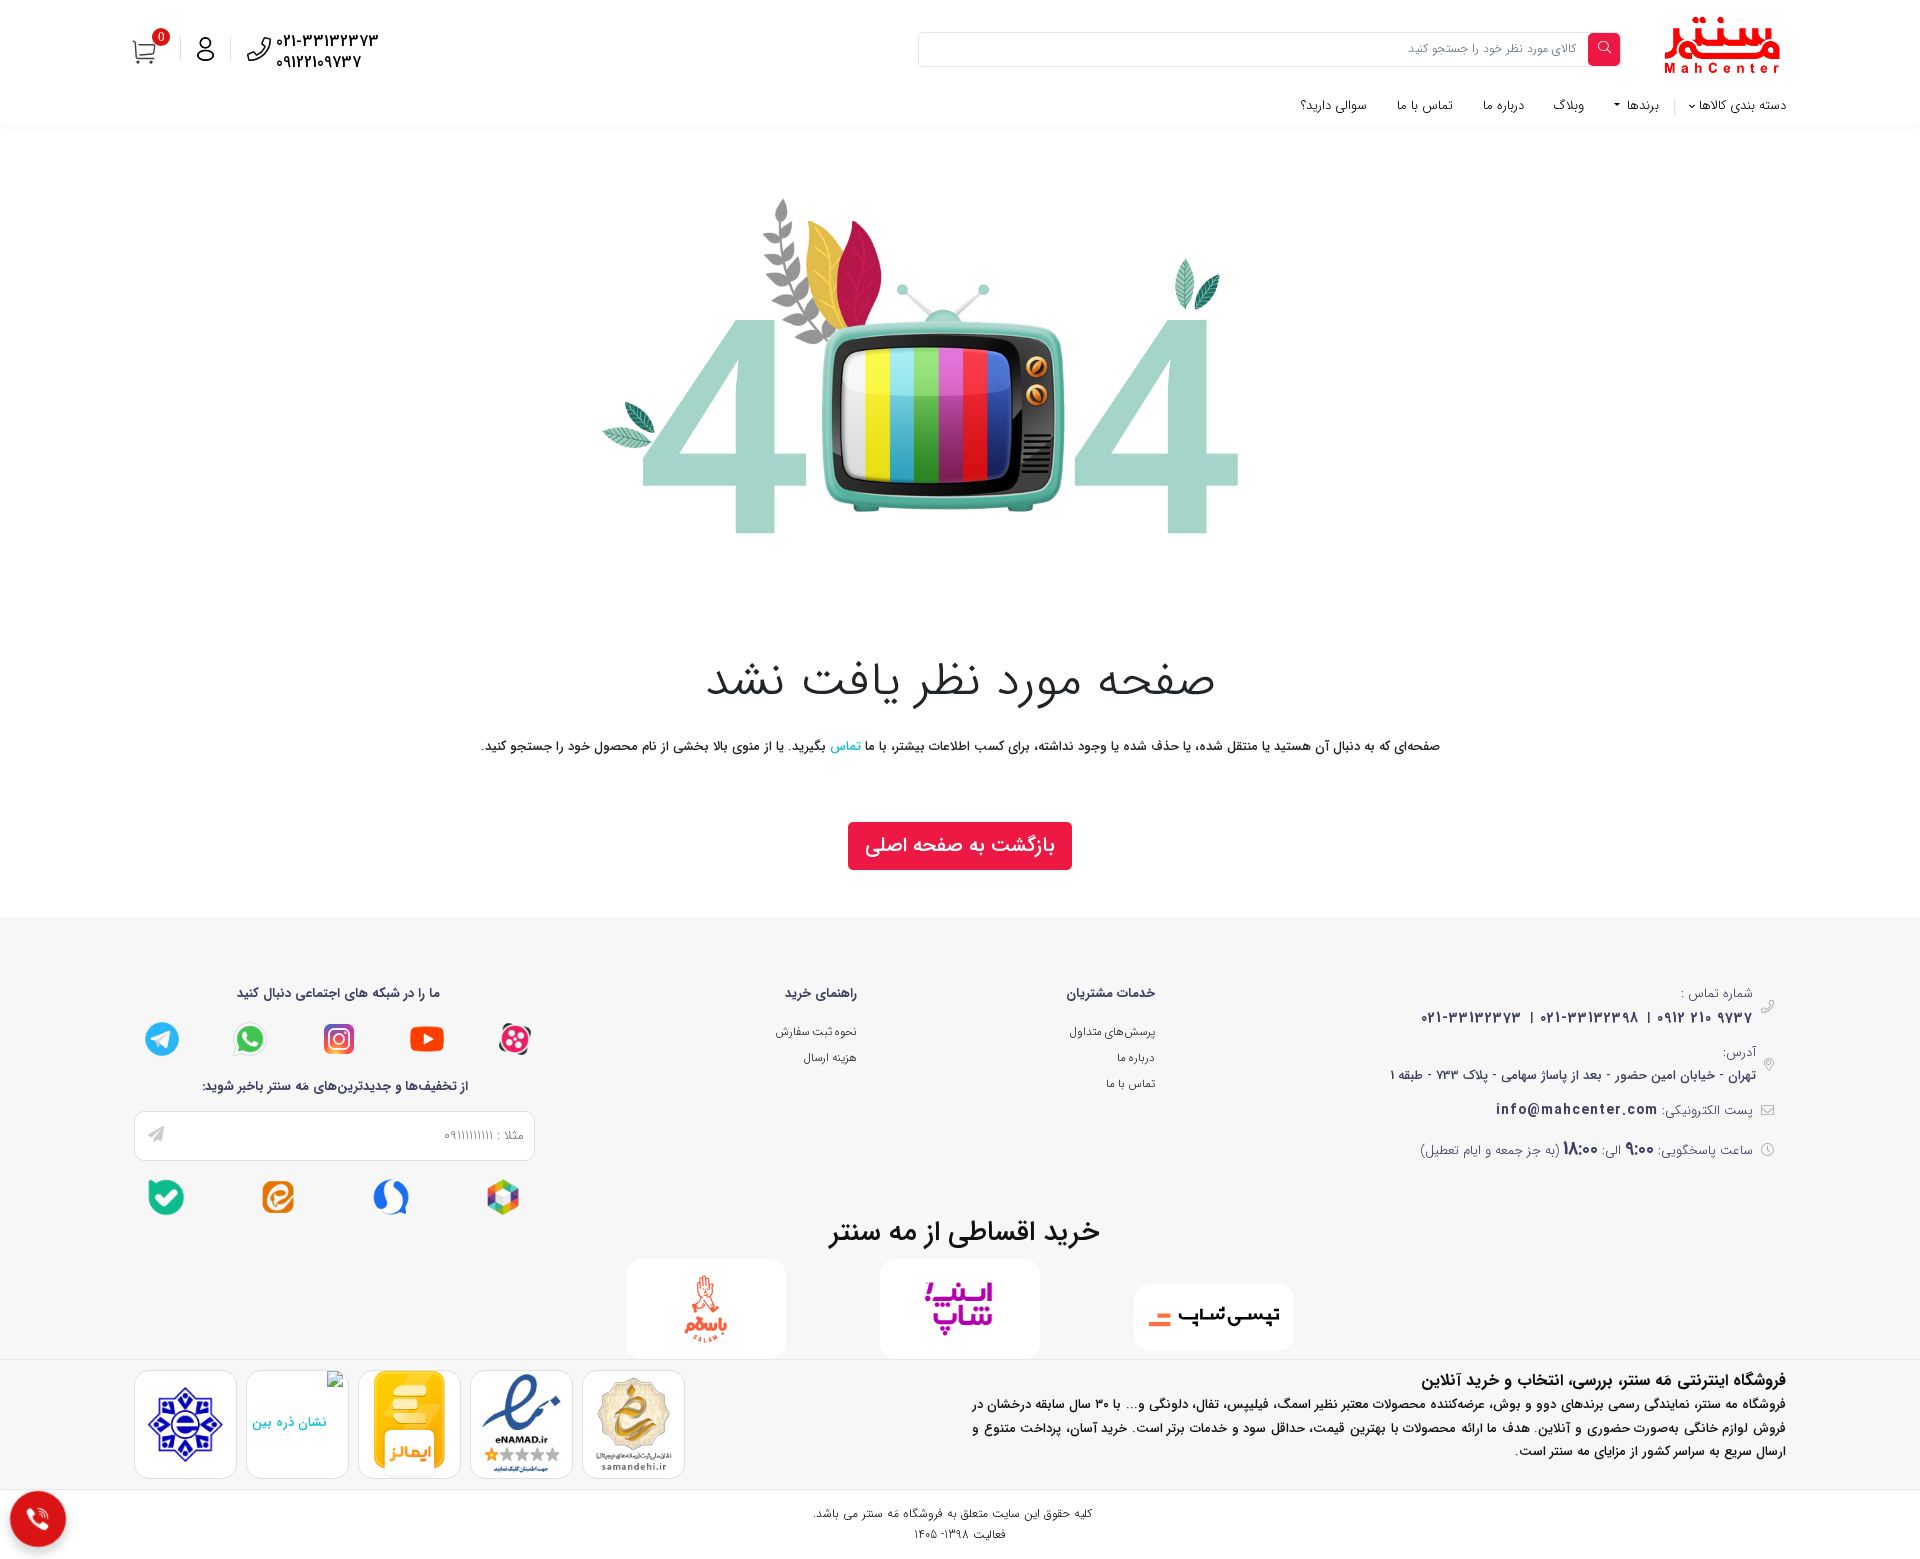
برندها (1641, 105)
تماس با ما (1425, 105)
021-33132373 (1471, 1018)
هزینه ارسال (830, 1058)
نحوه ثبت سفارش (816, 1032)
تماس (845, 746)
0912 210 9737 (1705, 1018)
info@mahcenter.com (1577, 1110)
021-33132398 (1589, 1018)
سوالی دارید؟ (1334, 105)
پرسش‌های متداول (1112, 1032)
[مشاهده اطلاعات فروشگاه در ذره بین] (297, 1422)
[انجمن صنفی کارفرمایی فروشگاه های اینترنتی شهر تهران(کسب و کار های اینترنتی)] (185, 1423)
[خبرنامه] (156, 1136)
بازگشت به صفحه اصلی (960, 845)
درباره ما (1503, 105)
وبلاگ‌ (1569, 105)
